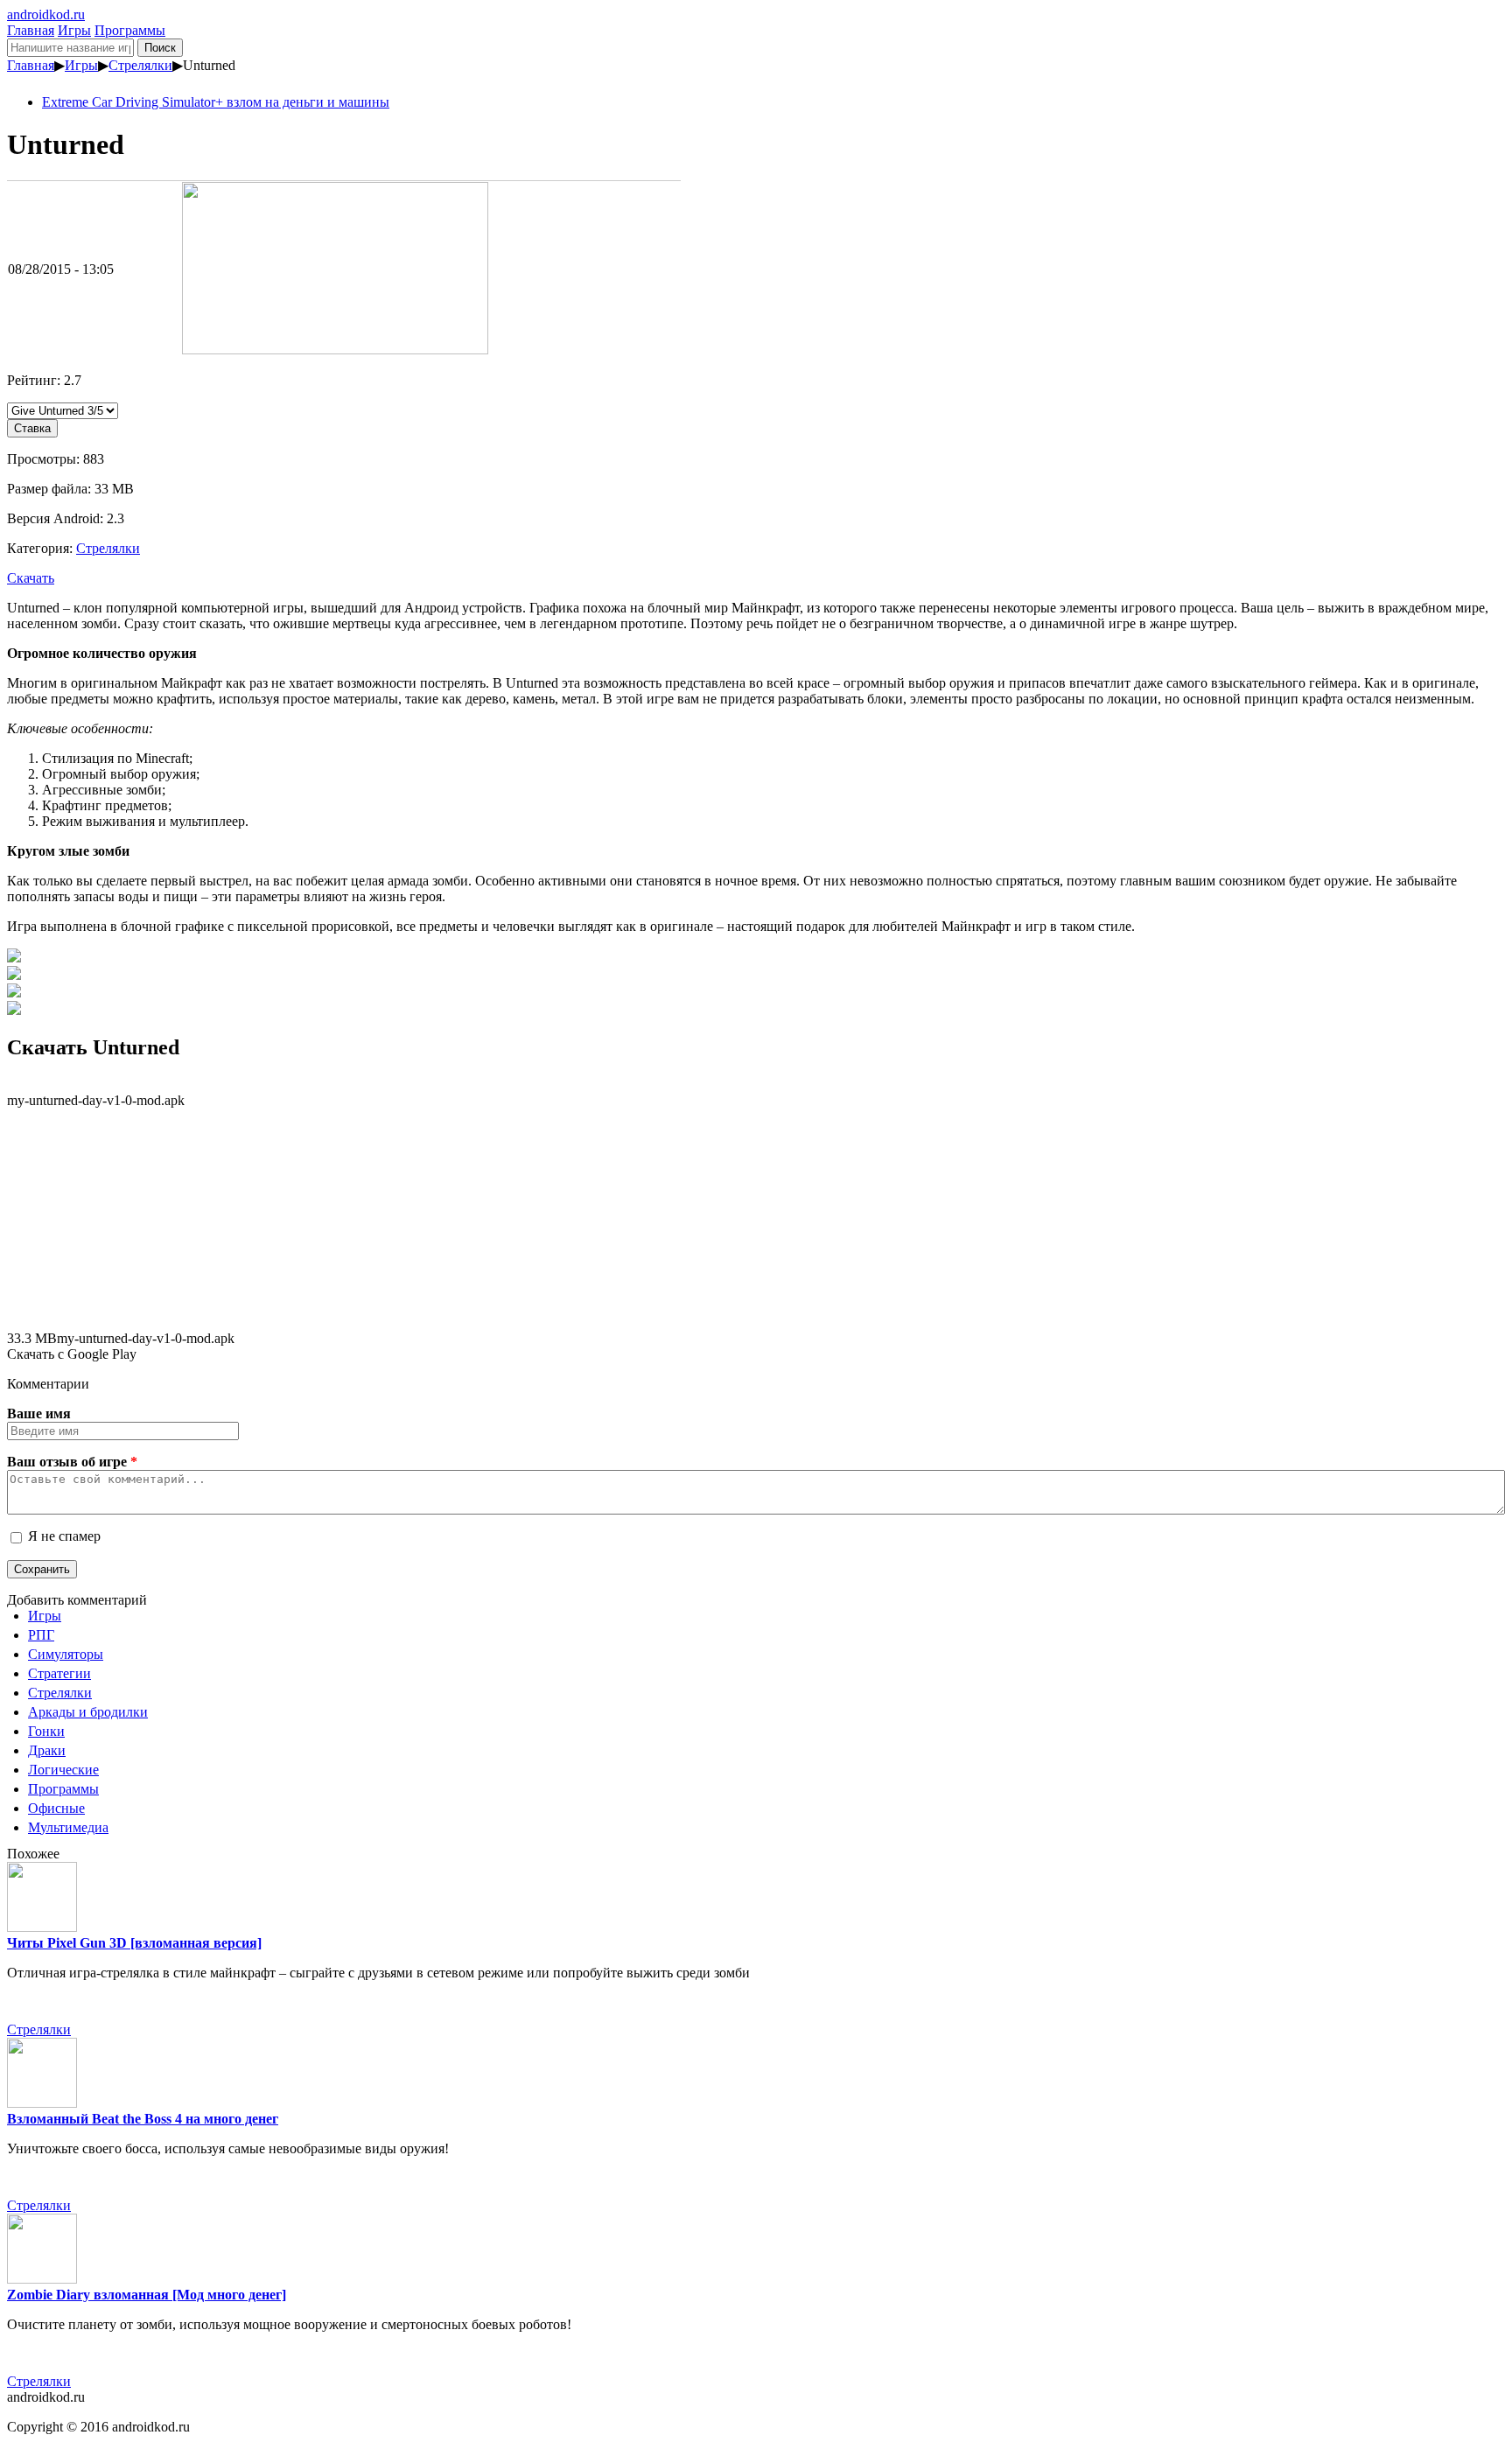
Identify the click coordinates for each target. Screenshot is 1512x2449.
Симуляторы (66, 1654)
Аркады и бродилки (88, 1712)
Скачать (31, 578)
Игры (74, 30)
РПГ (41, 1635)
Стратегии (59, 1673)
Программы (130, 30)
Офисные (56, 1808)
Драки (47, 1750)
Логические (63, 1770)
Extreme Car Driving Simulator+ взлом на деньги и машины (216, 102)
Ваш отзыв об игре (72, 1462)
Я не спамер (64, 1536)
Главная (31, 30)
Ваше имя (39, 1413)
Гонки (46, 1731)
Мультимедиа (68, 1827)
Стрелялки (140, 65)
